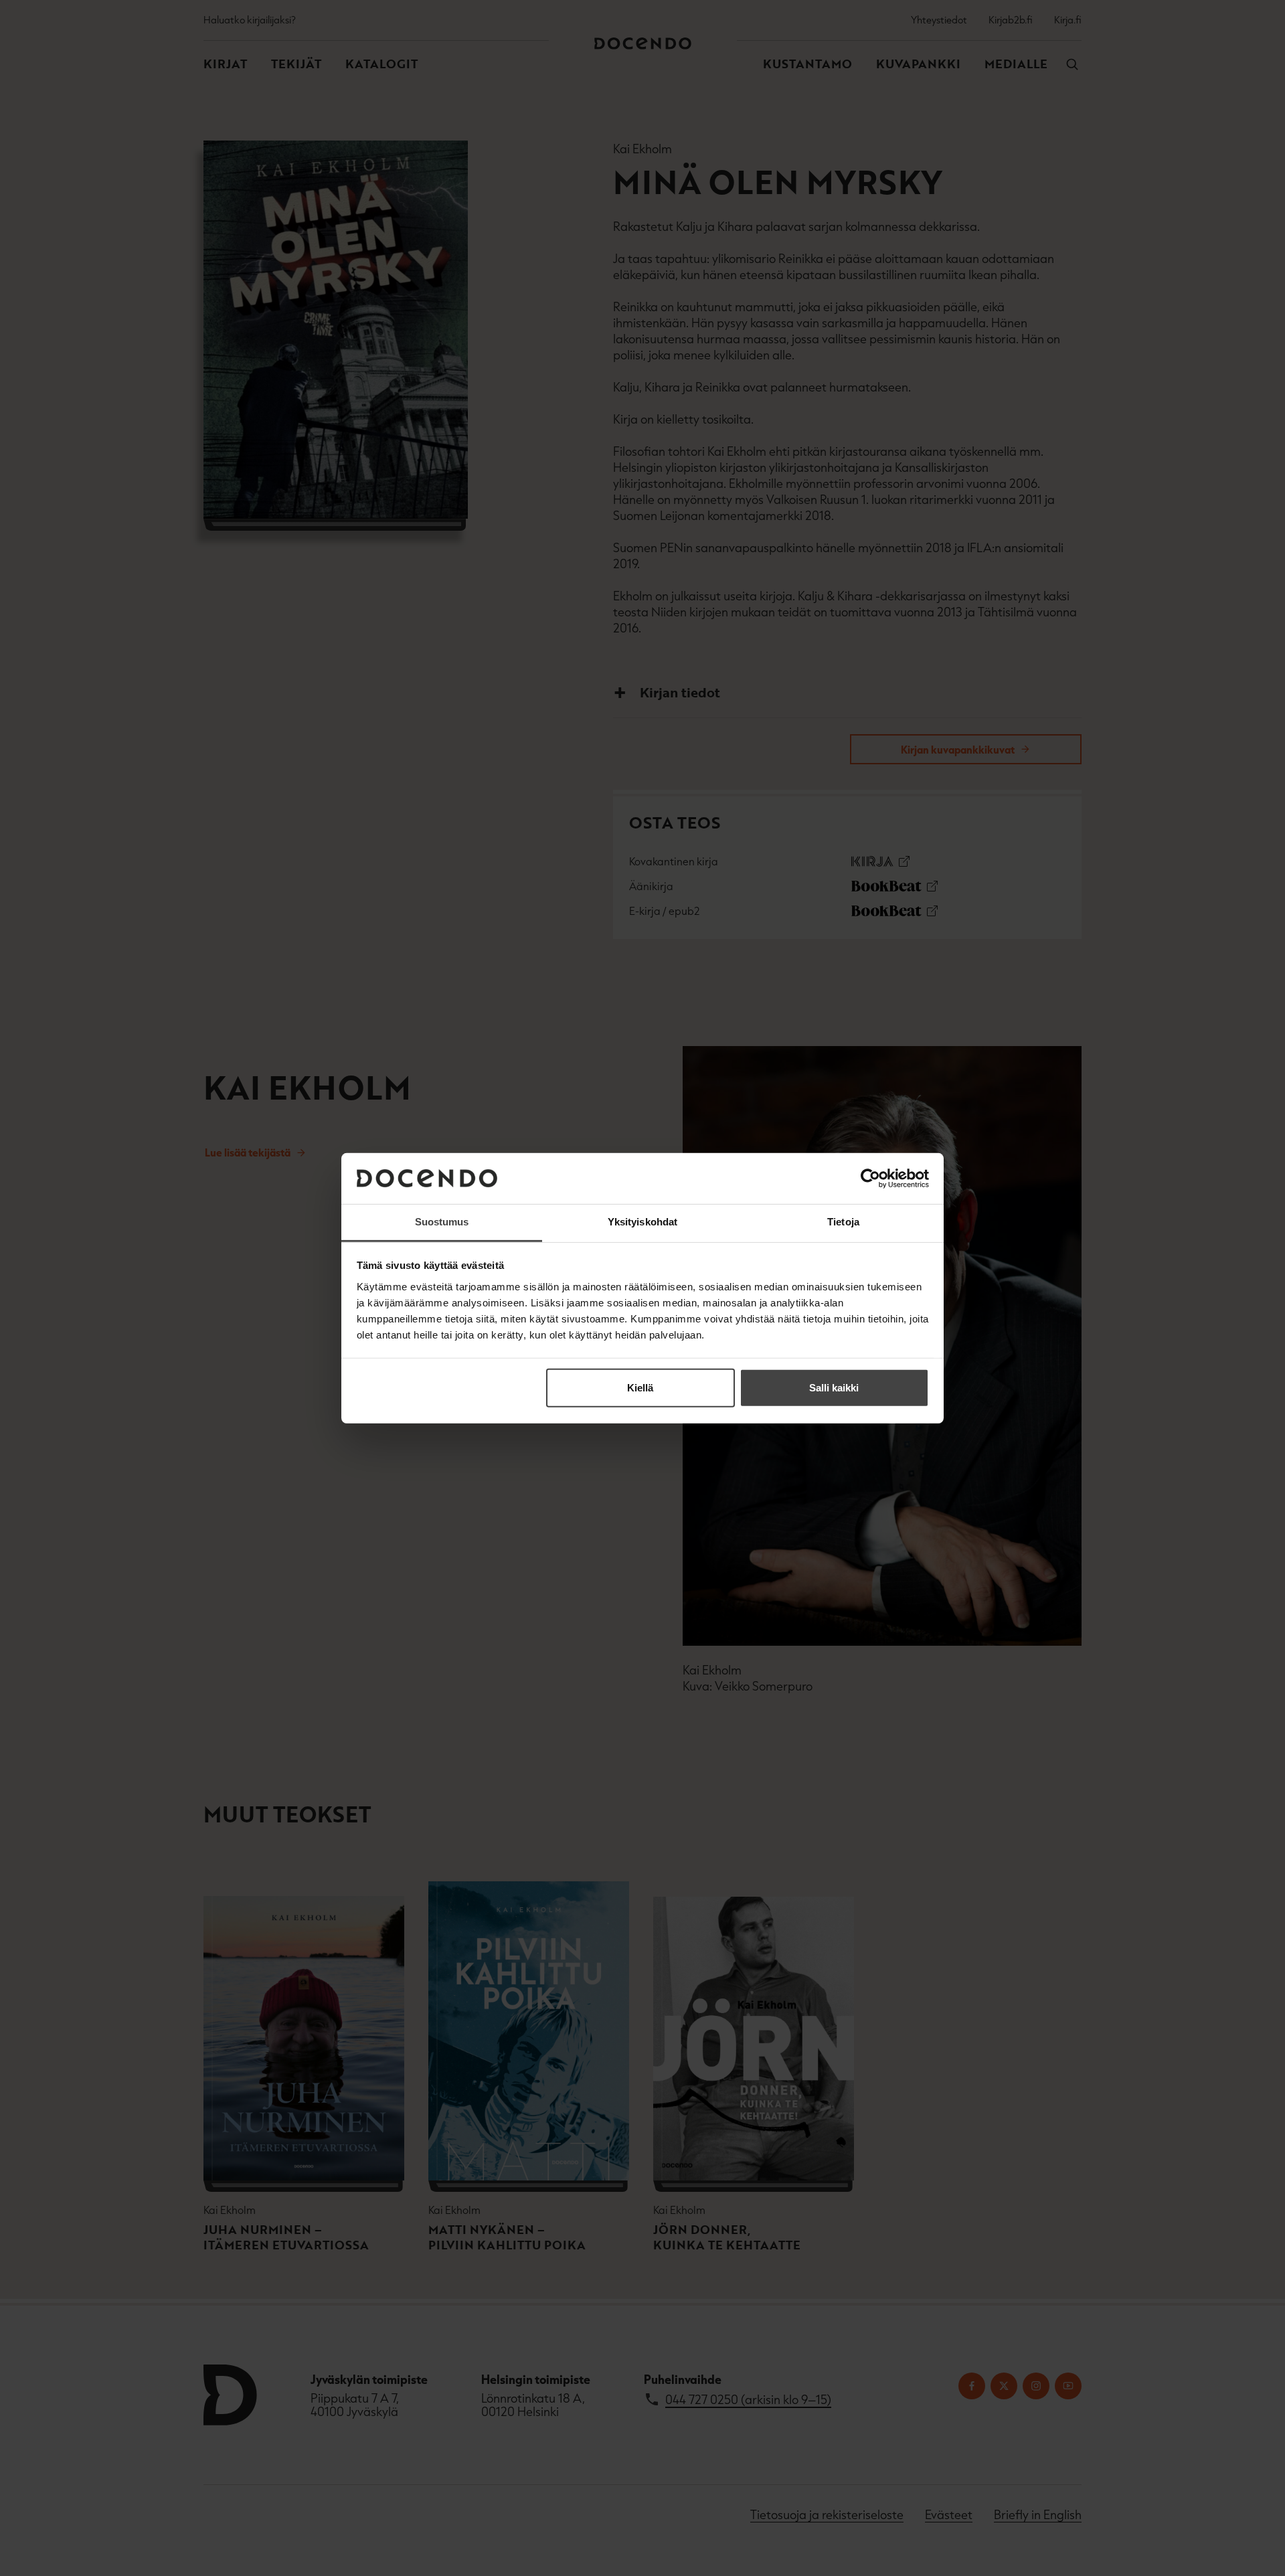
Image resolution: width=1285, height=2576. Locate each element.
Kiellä (640, 1388)
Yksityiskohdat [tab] (642, 1222)
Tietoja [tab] (843, 1222)
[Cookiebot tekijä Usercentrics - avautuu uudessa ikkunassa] (870, 1179)
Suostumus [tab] (442, 1222)
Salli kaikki (834, 1388)
